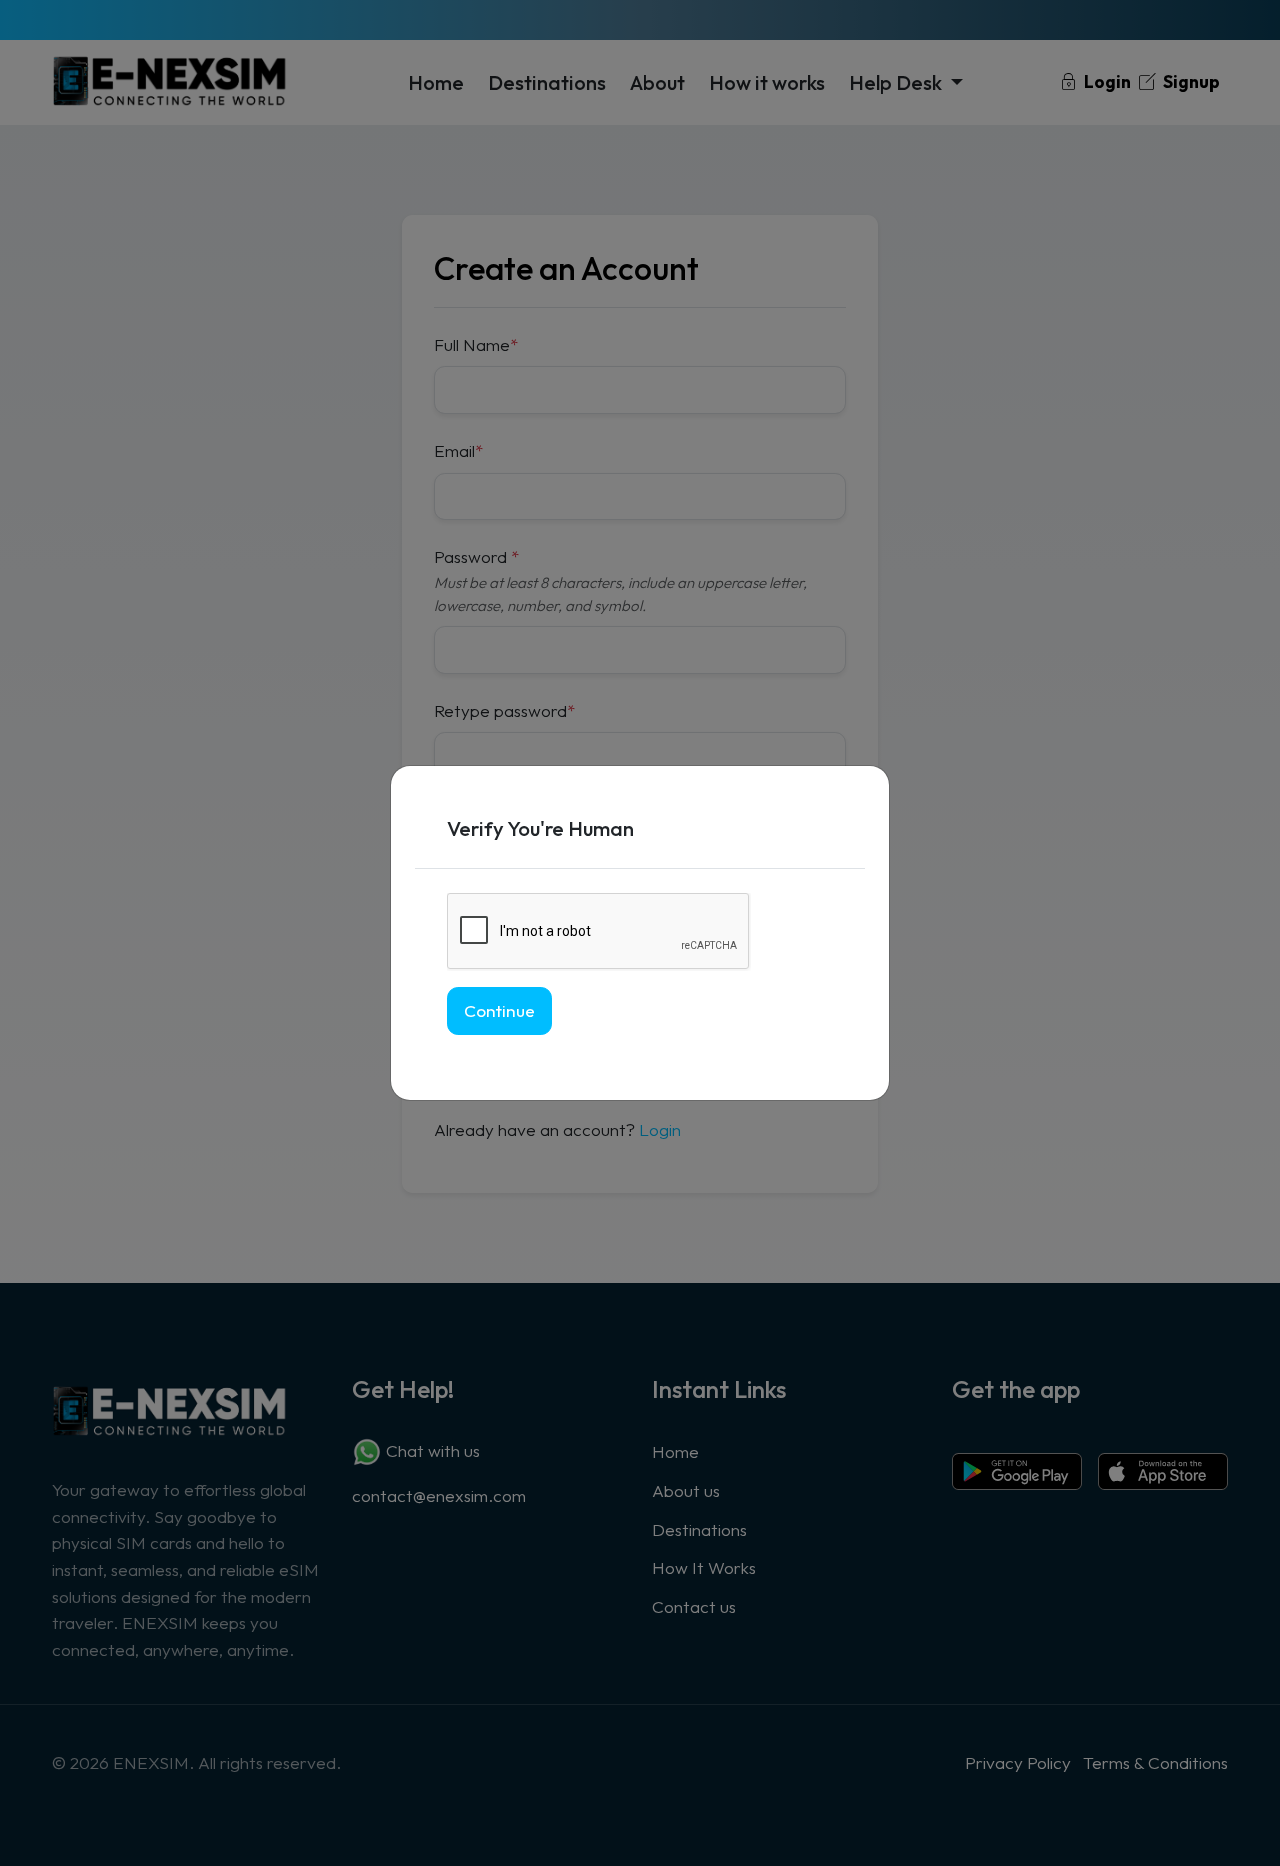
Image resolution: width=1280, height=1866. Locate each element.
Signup (1190, 81)
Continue (499, 1010)
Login (1106, 81)
